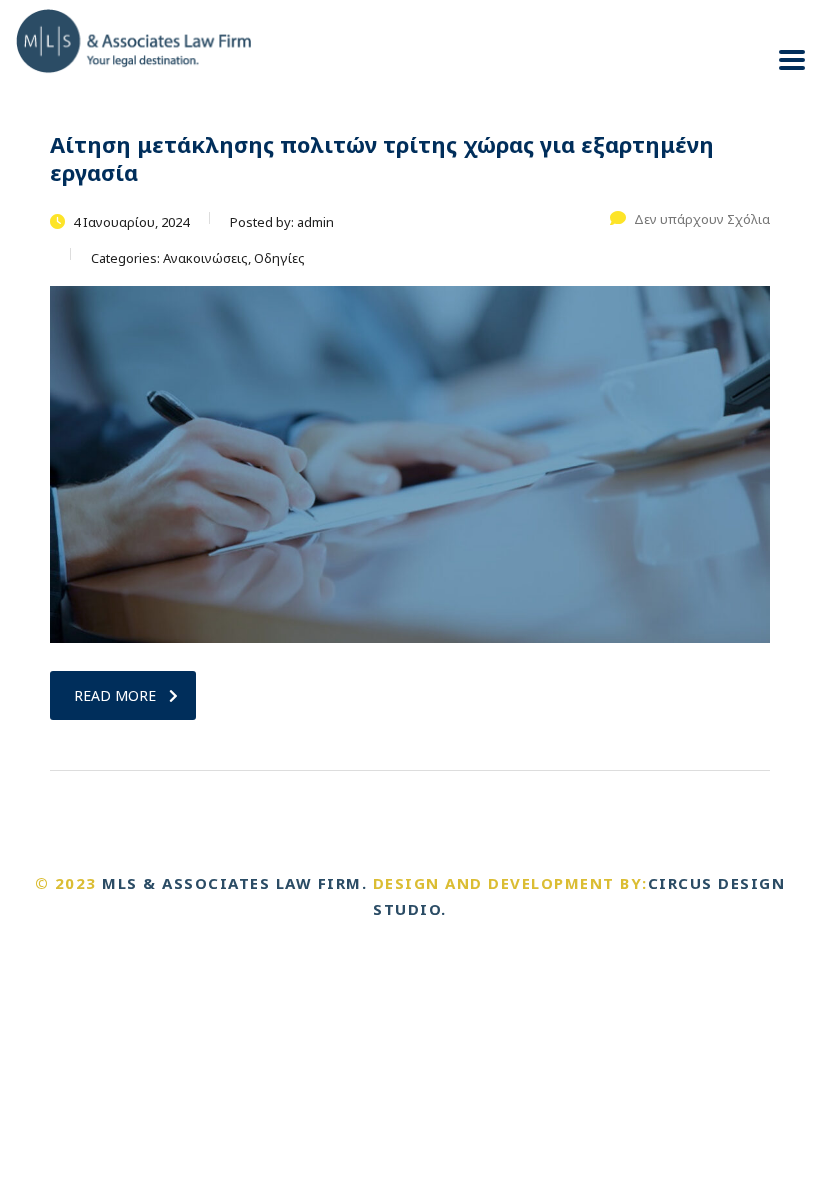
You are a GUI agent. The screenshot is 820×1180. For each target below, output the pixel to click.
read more (115, 695)
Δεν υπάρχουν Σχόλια (702, 219)
